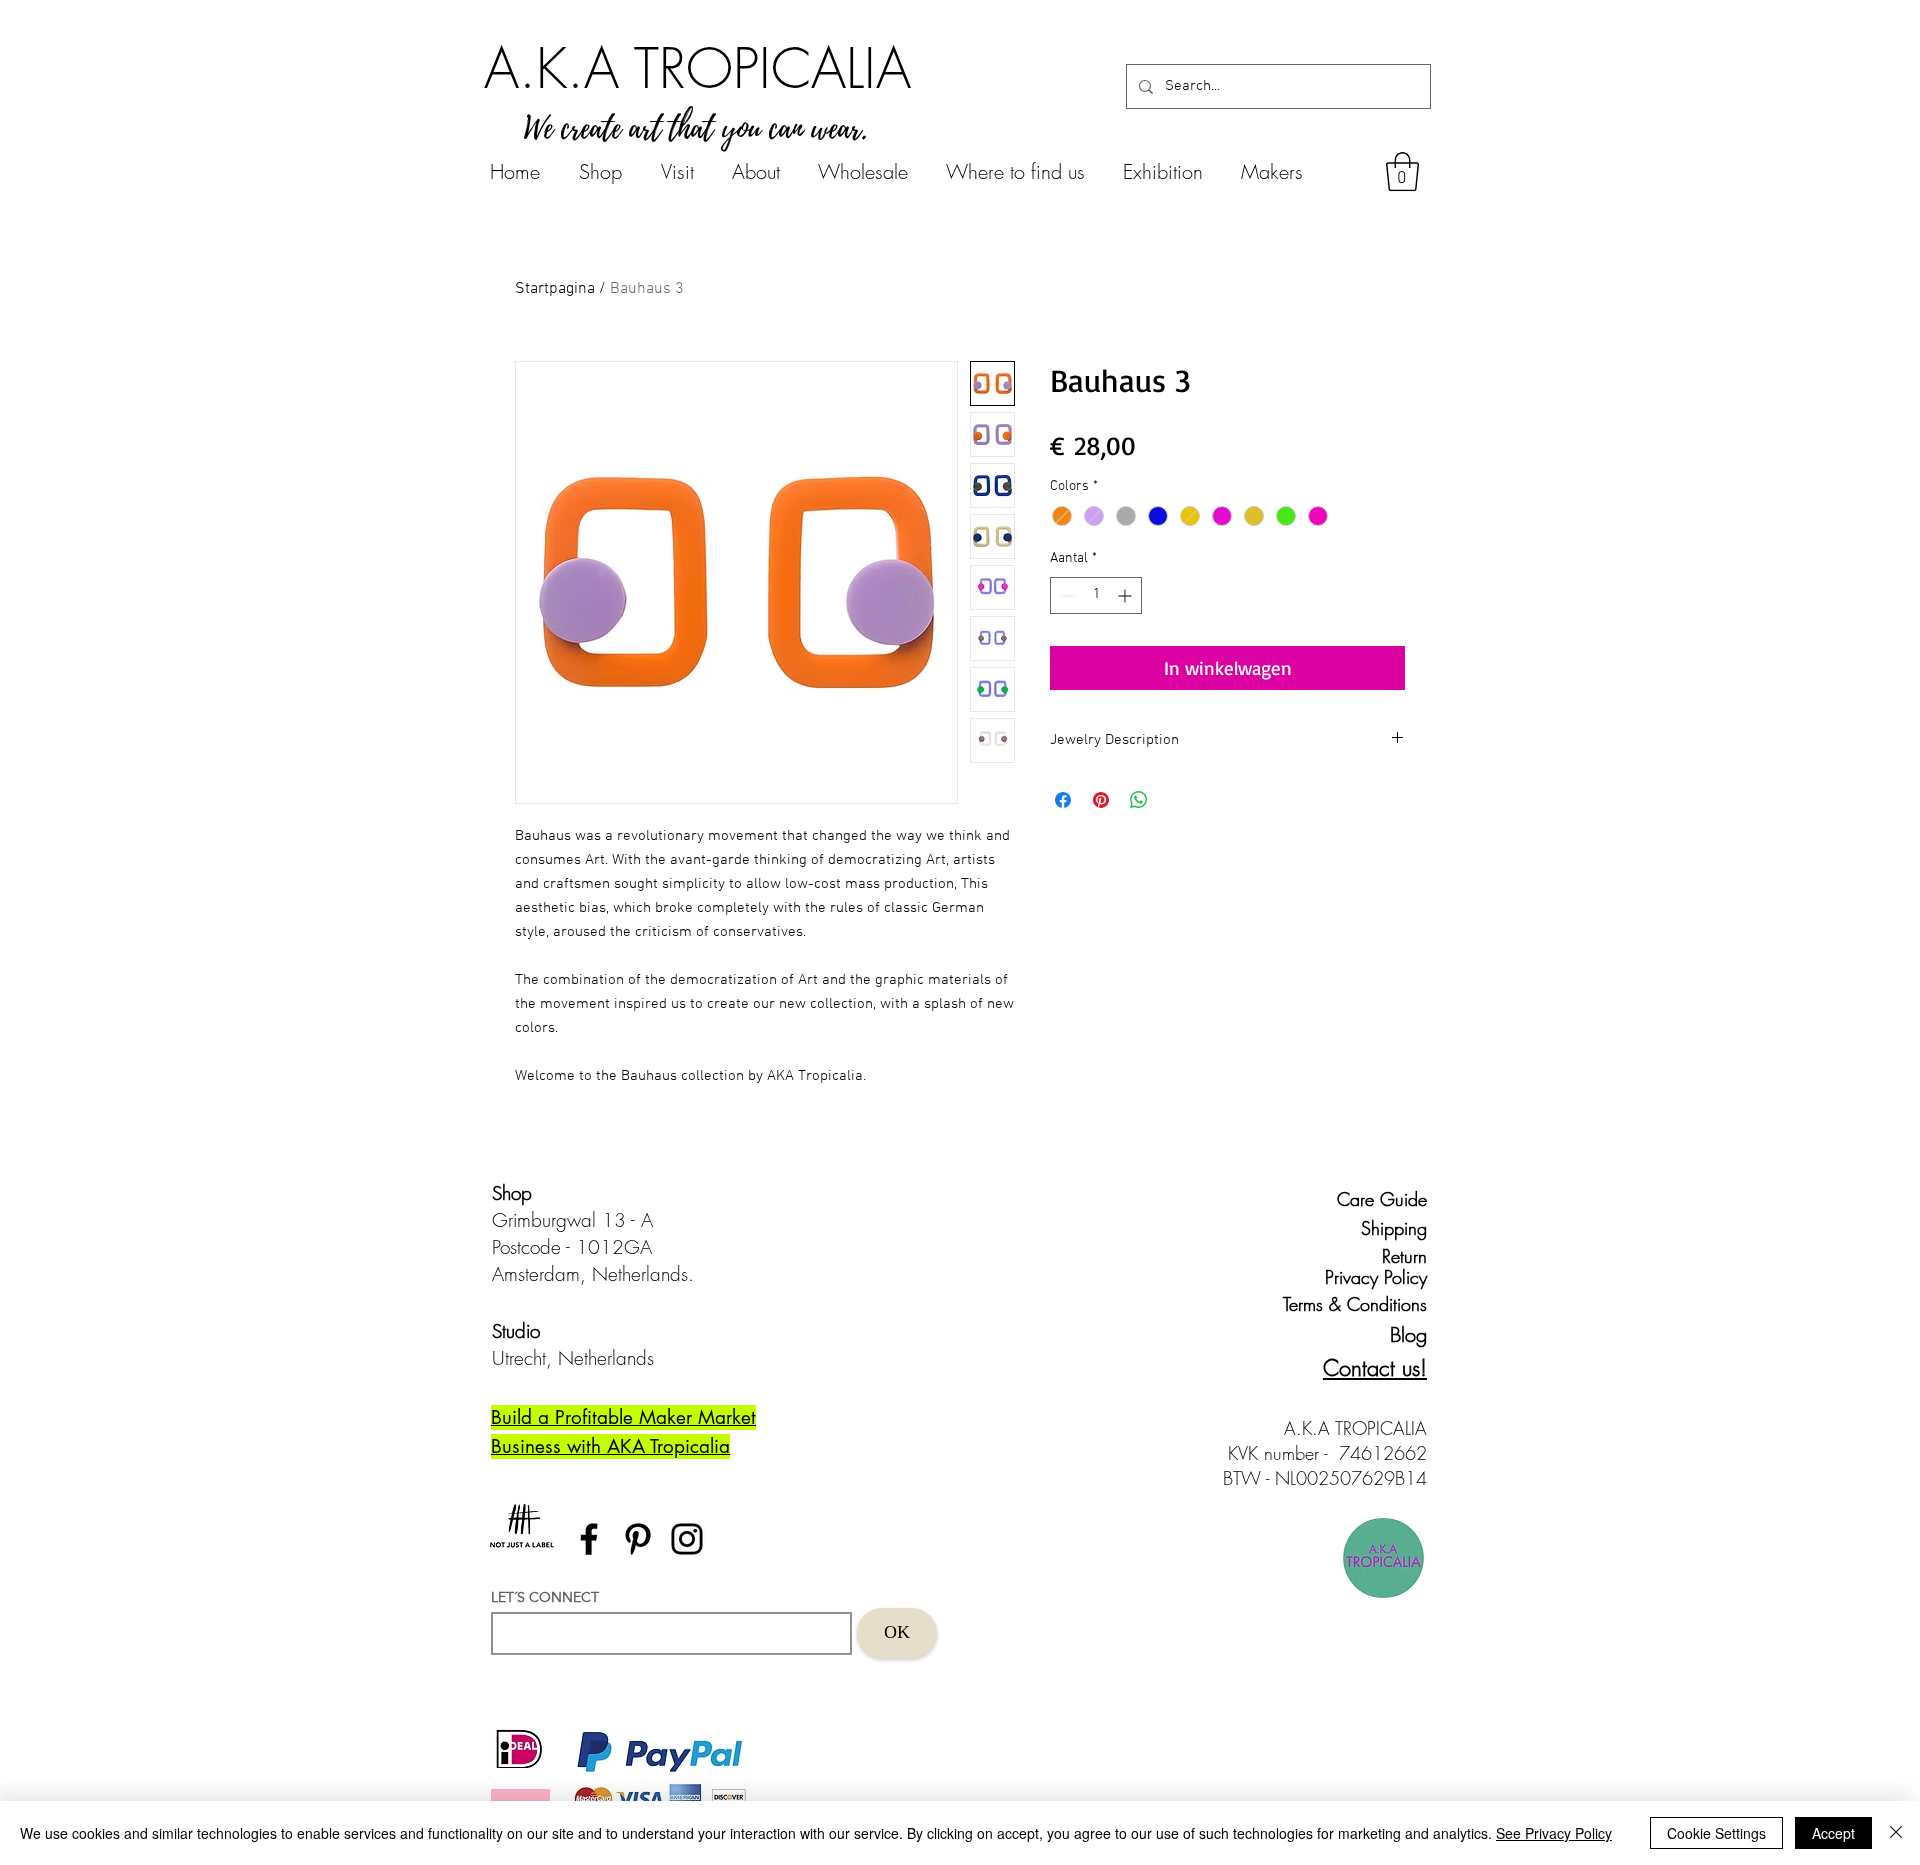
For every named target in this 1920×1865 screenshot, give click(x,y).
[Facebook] (589, 1539)
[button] (1402, 171)
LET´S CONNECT (545, 1597)
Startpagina (555, 289)
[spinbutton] (1096, 595)
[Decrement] (1065, 595)
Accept (1833, 1833)
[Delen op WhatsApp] (1139, 800)
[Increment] (1126, 595)
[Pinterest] (638, 1539)
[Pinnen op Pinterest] (1101, 800)
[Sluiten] (1896, 1833)
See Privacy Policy (1554, 1833)
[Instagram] (687, 1539)
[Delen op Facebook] (1063, 800)
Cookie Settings (1716, 1833)
